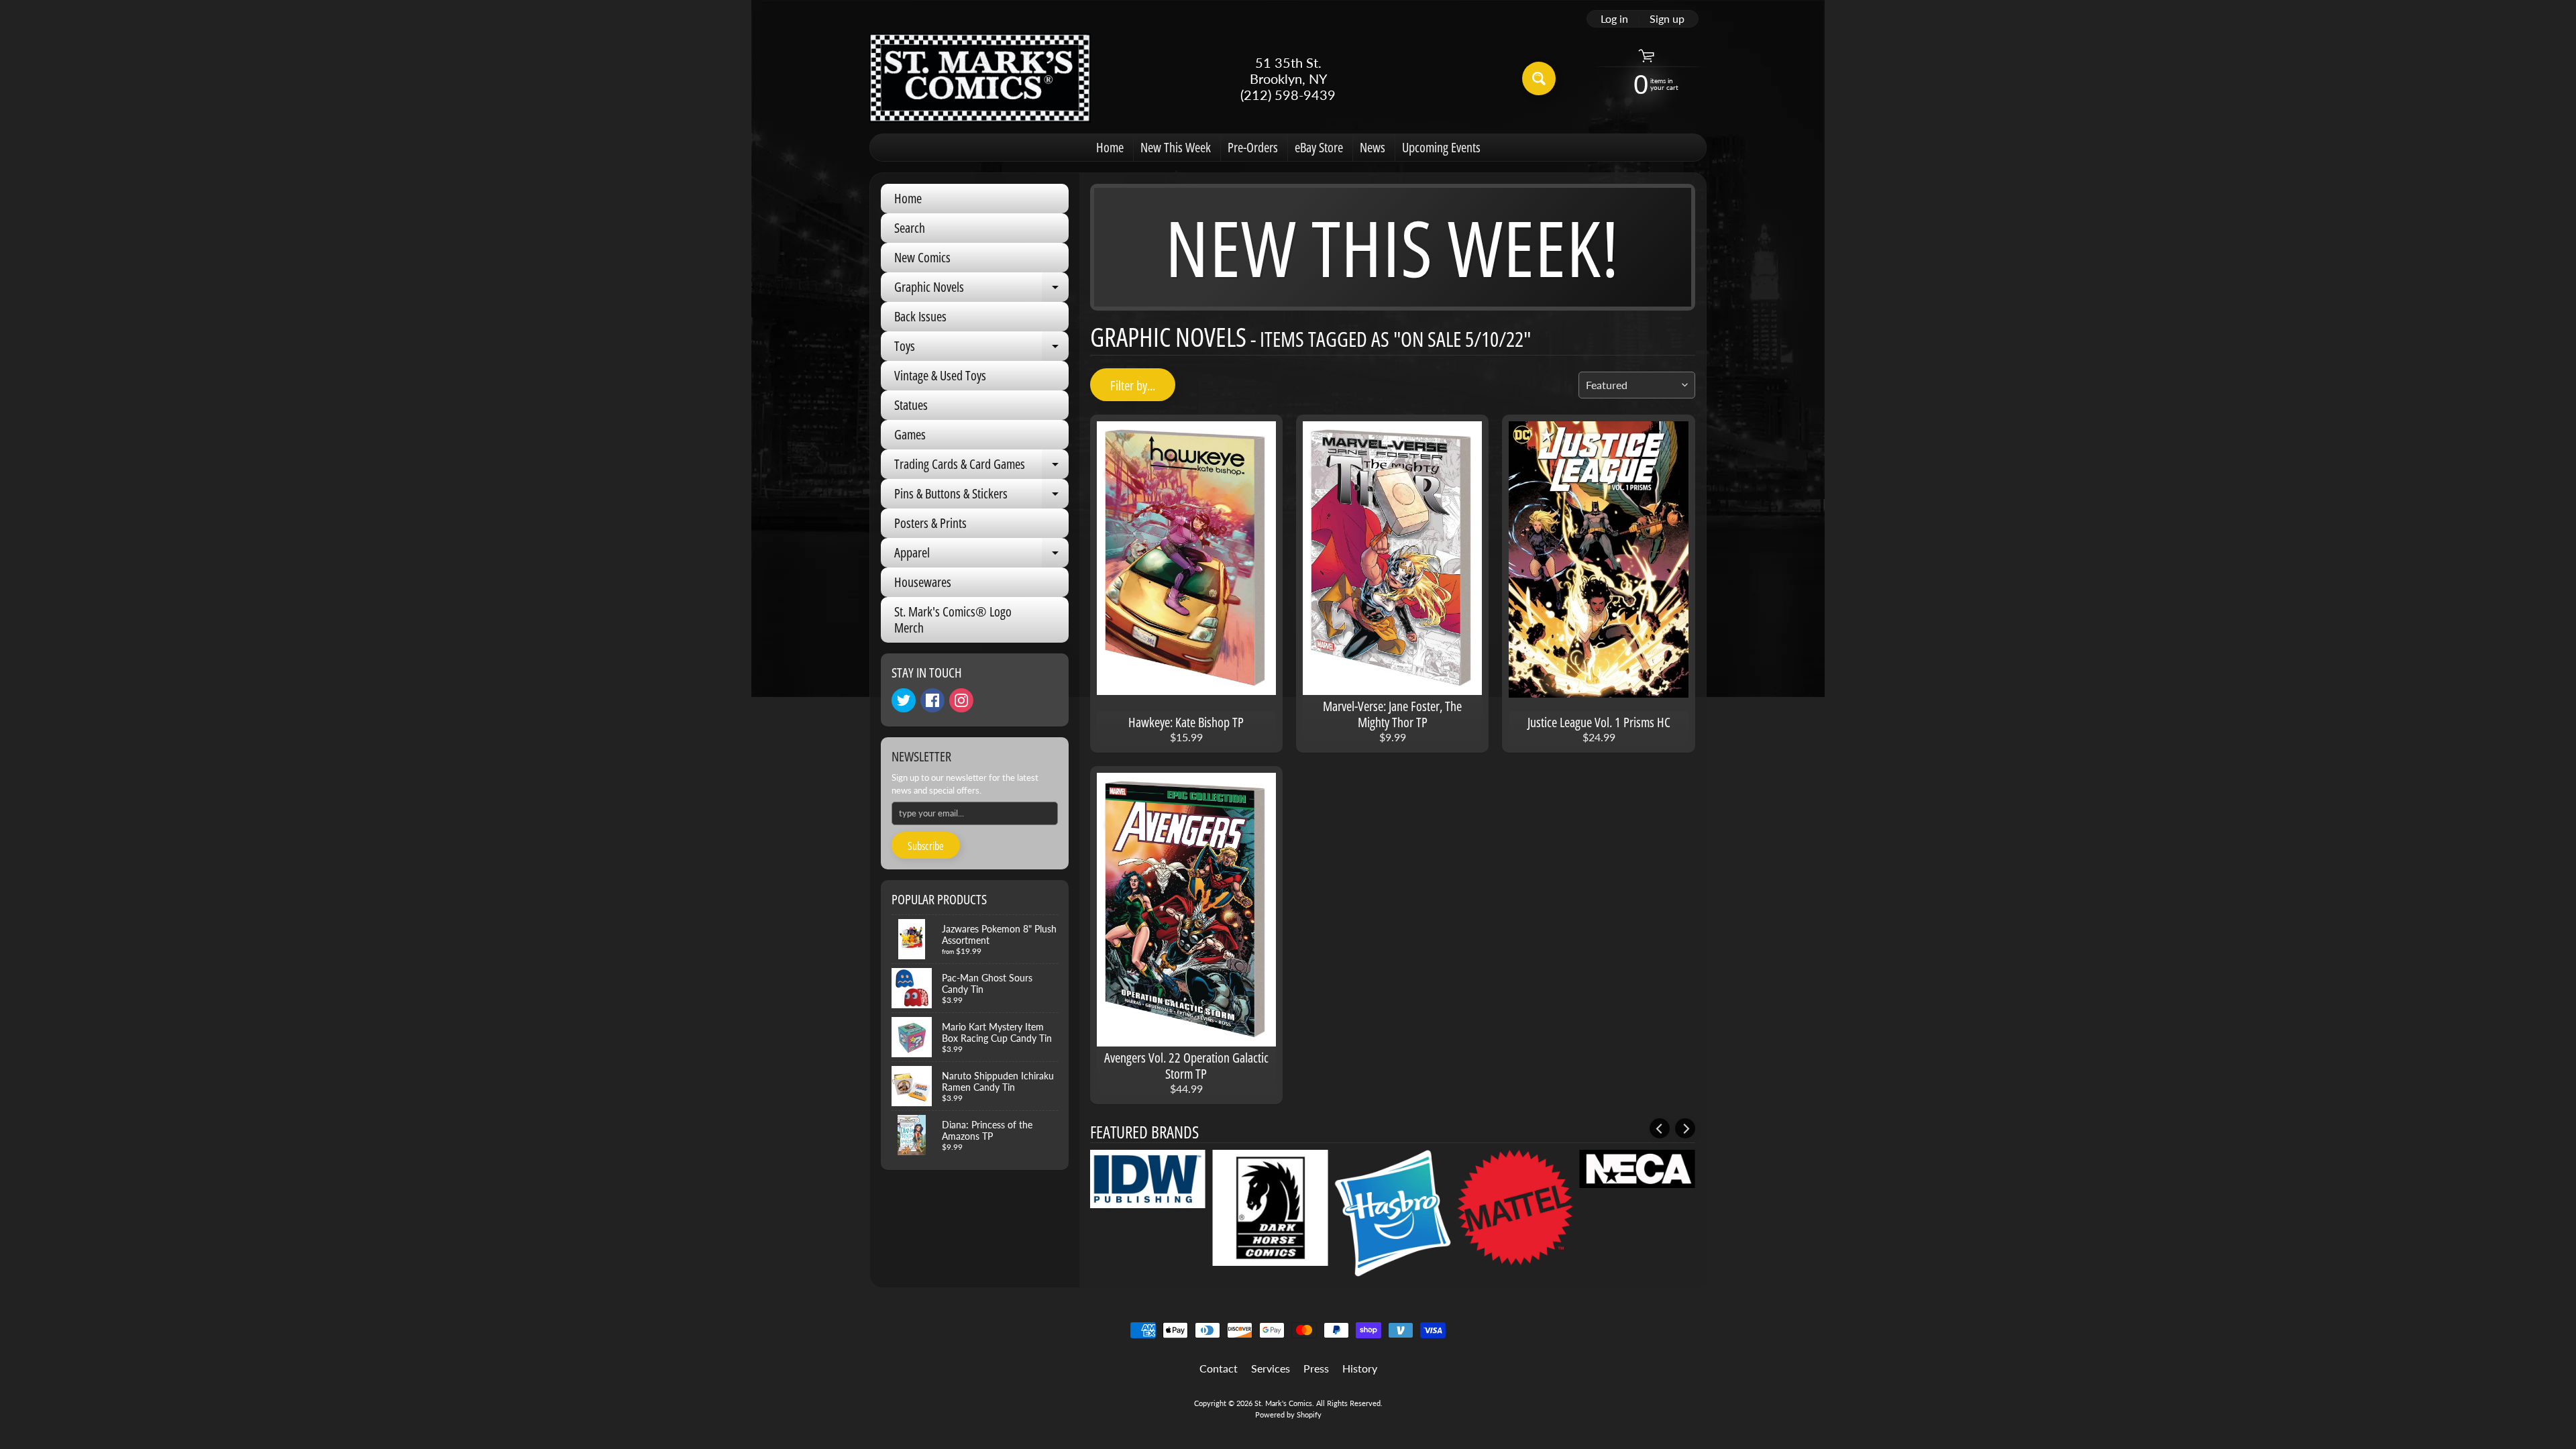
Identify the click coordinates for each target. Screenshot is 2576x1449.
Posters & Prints (930, 523)
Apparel (981, 555)
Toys (981, 349)
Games (910, 434)
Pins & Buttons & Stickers (981, 496)
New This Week (1176, 147)
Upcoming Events (1441, 147)
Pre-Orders (1253, 147)
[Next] (1685, 1128)
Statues (911, 405)
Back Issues (920, 316)
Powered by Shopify (1288, 1414)
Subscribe (926, 846)
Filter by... (1133, 385)
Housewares (923, 582)
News (1373, 147)
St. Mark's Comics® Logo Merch (953, 620)
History (1360, 1368)
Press (1316, 1368)
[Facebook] (932, 700)
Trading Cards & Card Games (981, 467)
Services (1271, 1368)
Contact (1219, 1368)
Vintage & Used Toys (940, 375)
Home (1110, 147)
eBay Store (1319, 147)
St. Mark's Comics (1283, 1403)
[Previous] (1660, 1128)
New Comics (922, 257)
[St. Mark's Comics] (980, 78)
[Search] (1539, 78)
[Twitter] (904, 700)
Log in (1614, 19)
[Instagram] (961, 700)
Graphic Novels (981, 290)
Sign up (1667, 19)
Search (910, 228)
